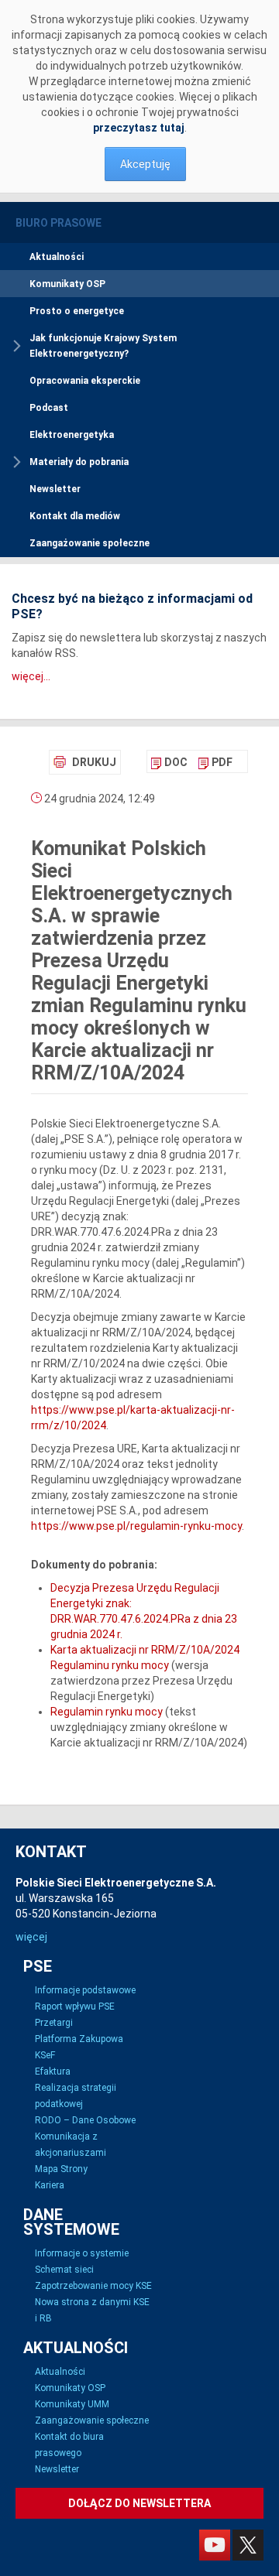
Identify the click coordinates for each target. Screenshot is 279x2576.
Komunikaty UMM (72, 2404)
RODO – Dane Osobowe (85, 2120)
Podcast (49, 408)
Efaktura (53, 2071)
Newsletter (55, 489)
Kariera (50, 2185)
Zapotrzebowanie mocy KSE (93, 2286)
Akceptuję (145, 164)
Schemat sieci (64, 2270)
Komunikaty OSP (67, 284)
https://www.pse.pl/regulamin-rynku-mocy (136, 1526)
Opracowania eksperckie (85, 381)
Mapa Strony (61, 2169)
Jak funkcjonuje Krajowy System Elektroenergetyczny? (103, 346)
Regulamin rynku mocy (107, 1712)
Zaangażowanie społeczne (90, 543)
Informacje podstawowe (85, 1990)
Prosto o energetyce (77, 311)
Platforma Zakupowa (79, 2039)
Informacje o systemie (82, 2253)
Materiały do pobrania (79, 462)
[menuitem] (169, 762)
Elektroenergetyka (72, 435)
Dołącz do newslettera (139, 2503)
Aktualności (57, 257)
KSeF (45, 2055)
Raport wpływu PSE (75, 2006)
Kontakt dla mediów (75, 516)
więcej (31, 1937)
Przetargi (54, 2023)
